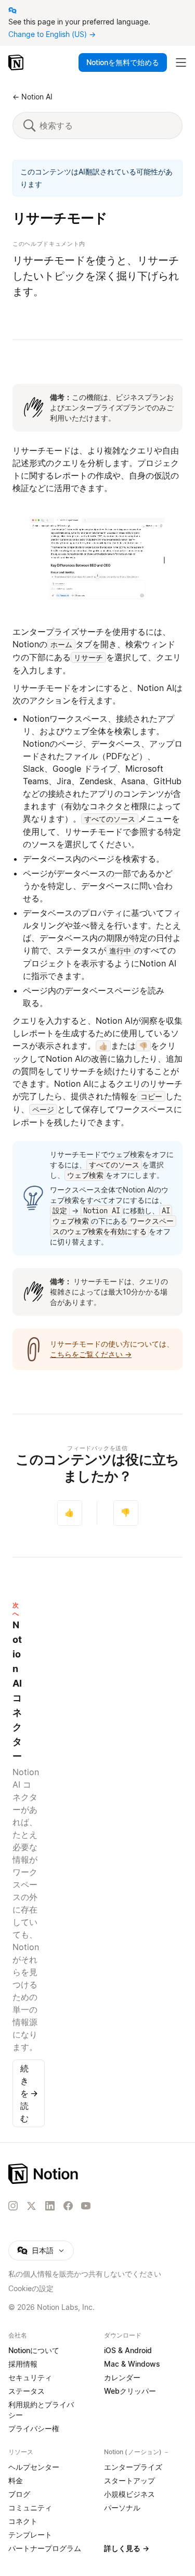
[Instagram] (13, 2206)
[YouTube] (86, 2206)
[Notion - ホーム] (17, 62)
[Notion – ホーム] (97, 2174)
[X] (31, 2206)
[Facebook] (68, 2206)
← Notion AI (32, 97)
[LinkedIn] (50, 2206)
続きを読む (29, 2093)
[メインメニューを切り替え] (181, 62)
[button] (97, 560)
